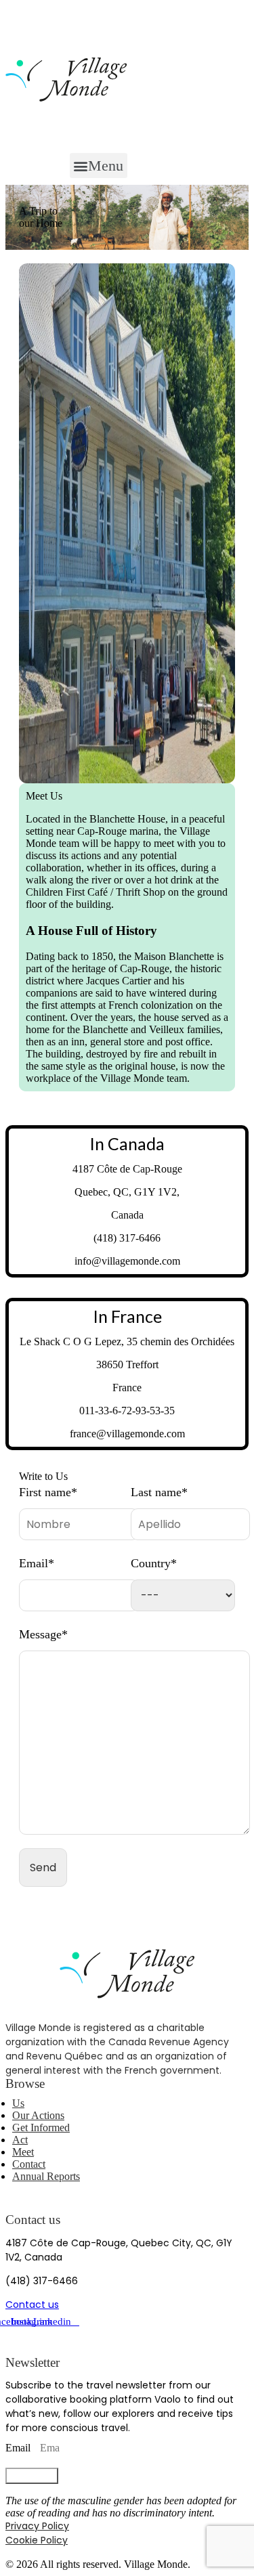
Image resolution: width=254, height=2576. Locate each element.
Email (19, 2448)
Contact (29, 2164)
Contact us (32, 2305)
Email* (37, 1563)
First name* (48, 1492)
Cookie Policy (37, 2540)
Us (18, 2103)
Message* (43, 1634)
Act (20, 2140)
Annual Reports (46, 2176)
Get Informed (41, 2127)
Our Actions (38, 2115)
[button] (99, 166)
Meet (23, 2152)
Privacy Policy (37, 2526)
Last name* (159, 1492)
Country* (154, 1563)
